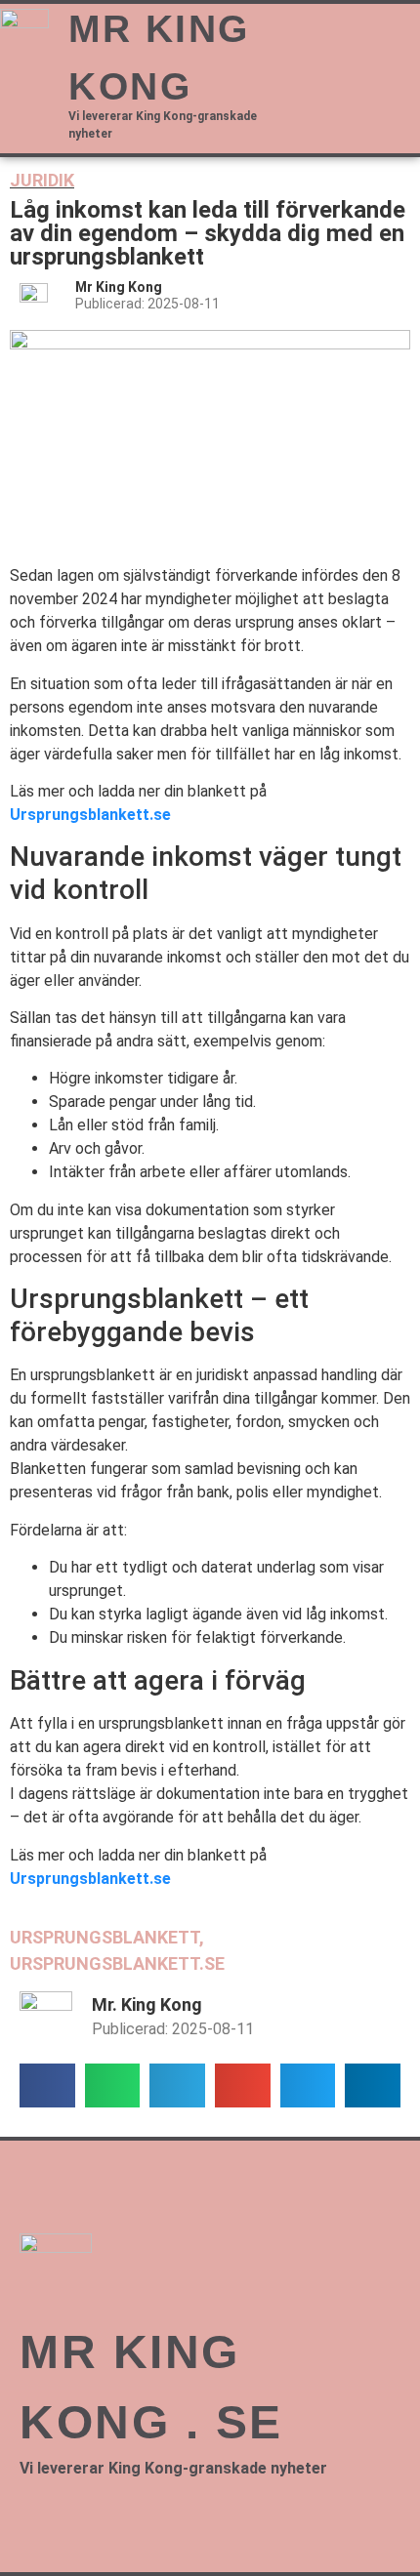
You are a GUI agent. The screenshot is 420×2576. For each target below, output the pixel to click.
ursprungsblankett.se (117, 1963)
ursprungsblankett (105, 1937)
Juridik (42, 180)
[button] (363, 30)
